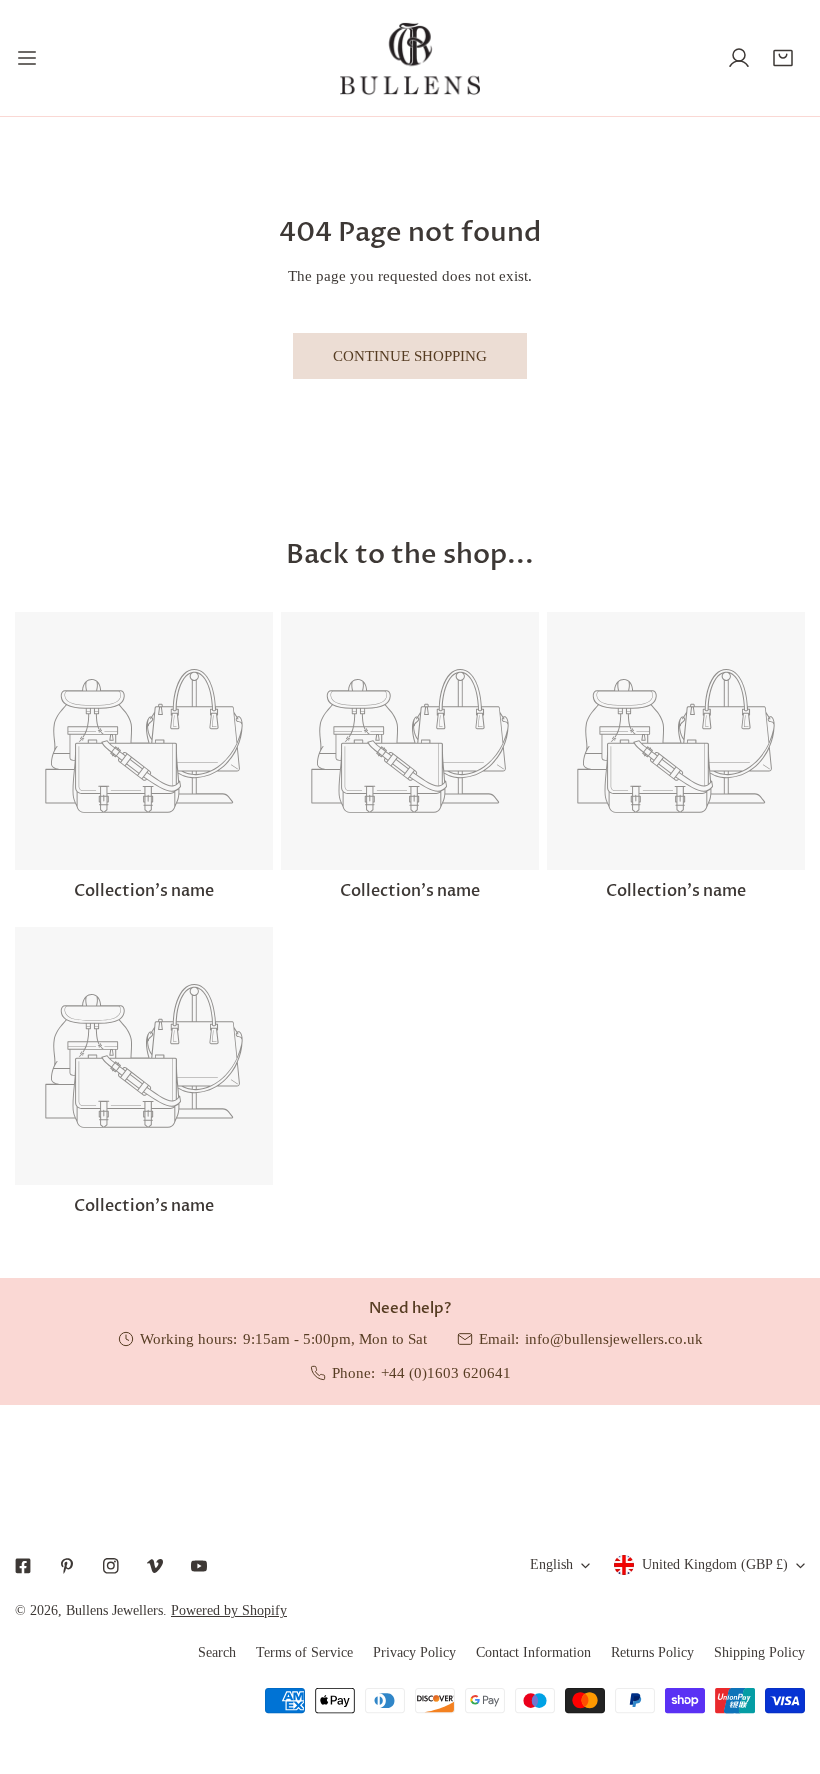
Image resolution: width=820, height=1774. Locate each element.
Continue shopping (410, 356)
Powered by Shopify (229, 1610)
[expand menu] (27, 58)
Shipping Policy (759, 1652)
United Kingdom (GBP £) (715, 1564)
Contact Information (533, 1652)
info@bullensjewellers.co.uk (614, 1339)
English (551, 1564)
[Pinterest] (67, 1566)
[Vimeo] (155, 1566)
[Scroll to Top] (784, 1668)
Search (217, 1652)
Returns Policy (652, 1652)
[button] (783, 58)
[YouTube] (199, 1566)
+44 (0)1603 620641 (446, 1373)
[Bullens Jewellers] (410, 58)
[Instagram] (111, 1566)
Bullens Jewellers (114, 1610)
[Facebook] (23, 1566)
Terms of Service (304, 1652)
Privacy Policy (414, 1652)
